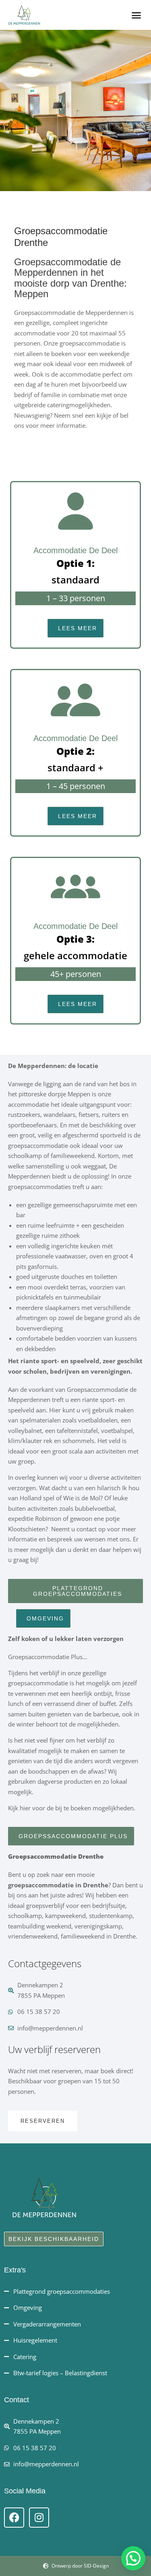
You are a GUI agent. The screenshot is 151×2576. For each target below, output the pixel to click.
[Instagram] (39, 2518)
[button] (137, 15)
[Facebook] (14, 2518)
